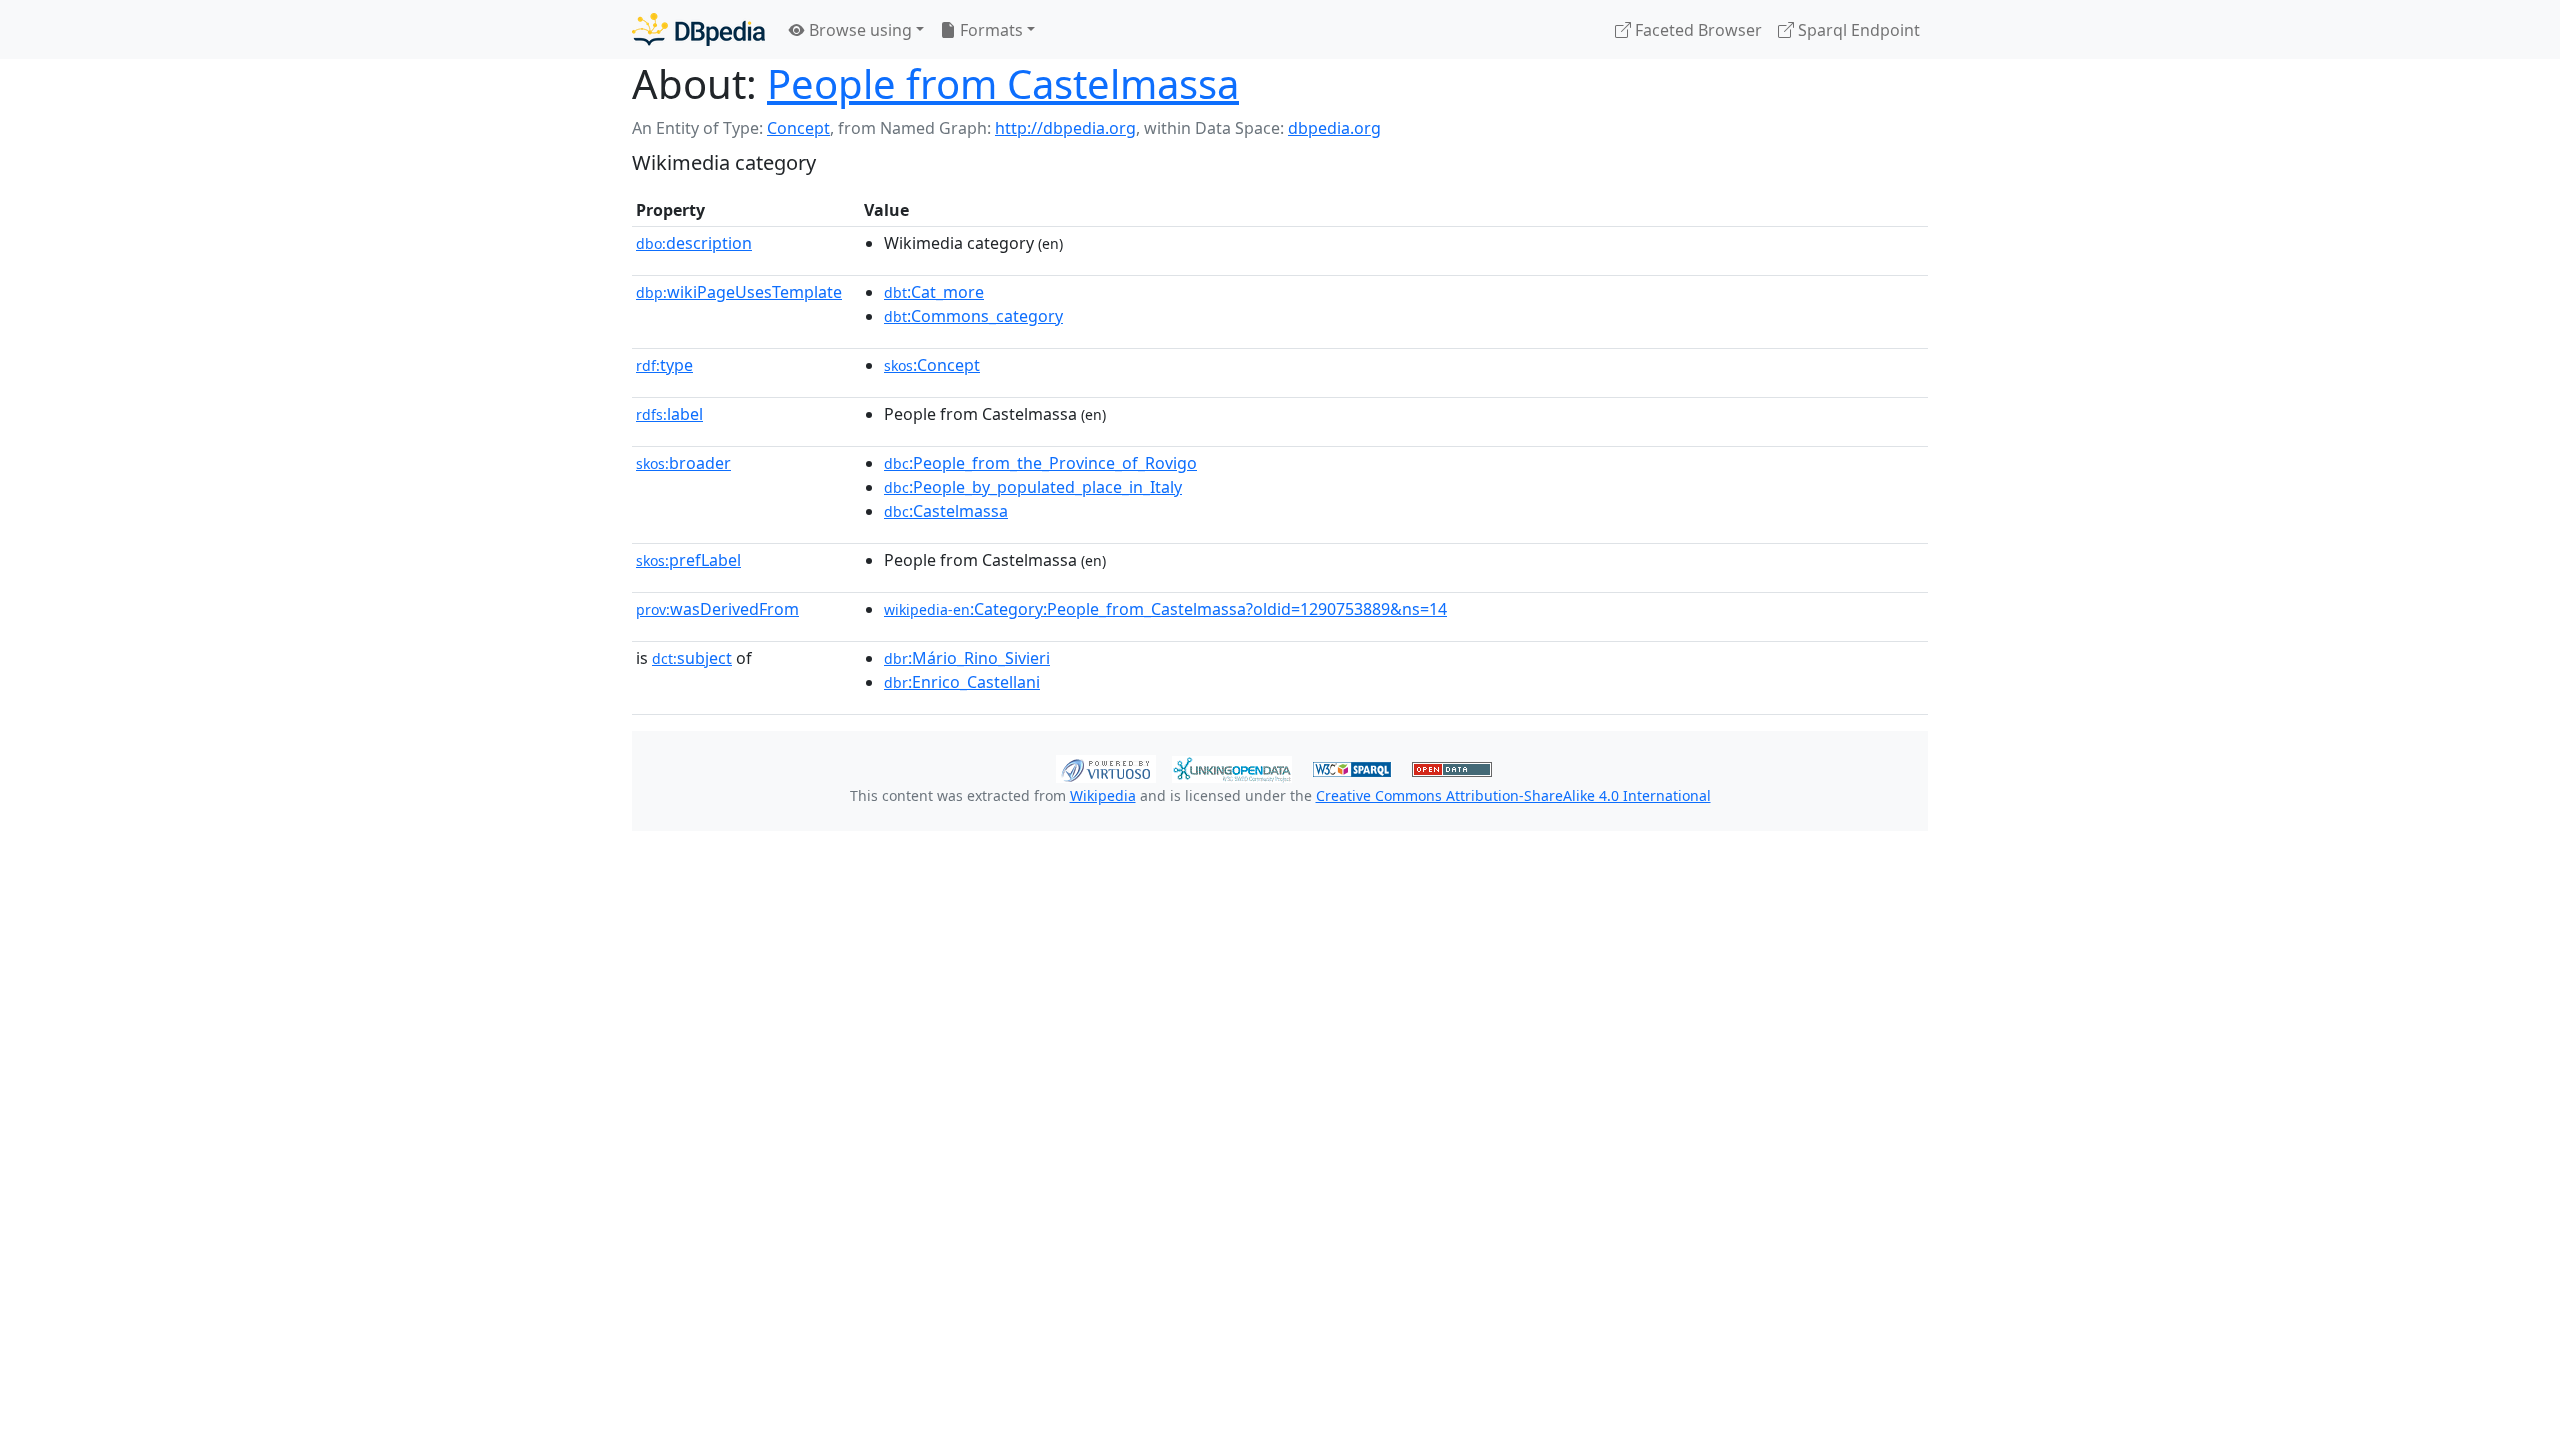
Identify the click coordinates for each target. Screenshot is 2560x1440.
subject (692, 658)
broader (683, 463)
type (664, 365)
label (669, 414)
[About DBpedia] (698, 29)
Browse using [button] (858, 30)
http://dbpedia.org (1065, 128)
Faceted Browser (1696, 30)
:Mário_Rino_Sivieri (967, 658)
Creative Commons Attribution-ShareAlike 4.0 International (1513, 795)
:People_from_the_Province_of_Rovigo (1040, 463)
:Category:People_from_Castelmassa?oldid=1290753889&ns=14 (1165, 609)
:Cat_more (934, 292)
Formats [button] (989, 30)
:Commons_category (973, 316)
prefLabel (688, 560)
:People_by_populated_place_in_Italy (1033, 487)
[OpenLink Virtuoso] (1106, 767)
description (694, 243)
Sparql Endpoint (1857, 30)
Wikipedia (1103, 795)
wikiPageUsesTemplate (739, 292)
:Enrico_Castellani (962, 682)
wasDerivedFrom (717, 609)
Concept (798, 128)
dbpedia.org (1334, 128)
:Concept (932, 365)
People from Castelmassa (1003, 83)
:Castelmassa (946, 511)
